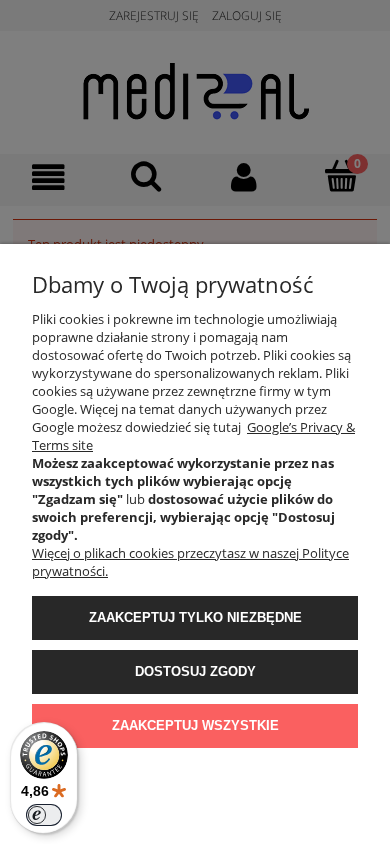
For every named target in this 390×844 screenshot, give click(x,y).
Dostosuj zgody (195, 671)
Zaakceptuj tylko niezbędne (195, 617)
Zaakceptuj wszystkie (195, 725)
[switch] (44, 815)
